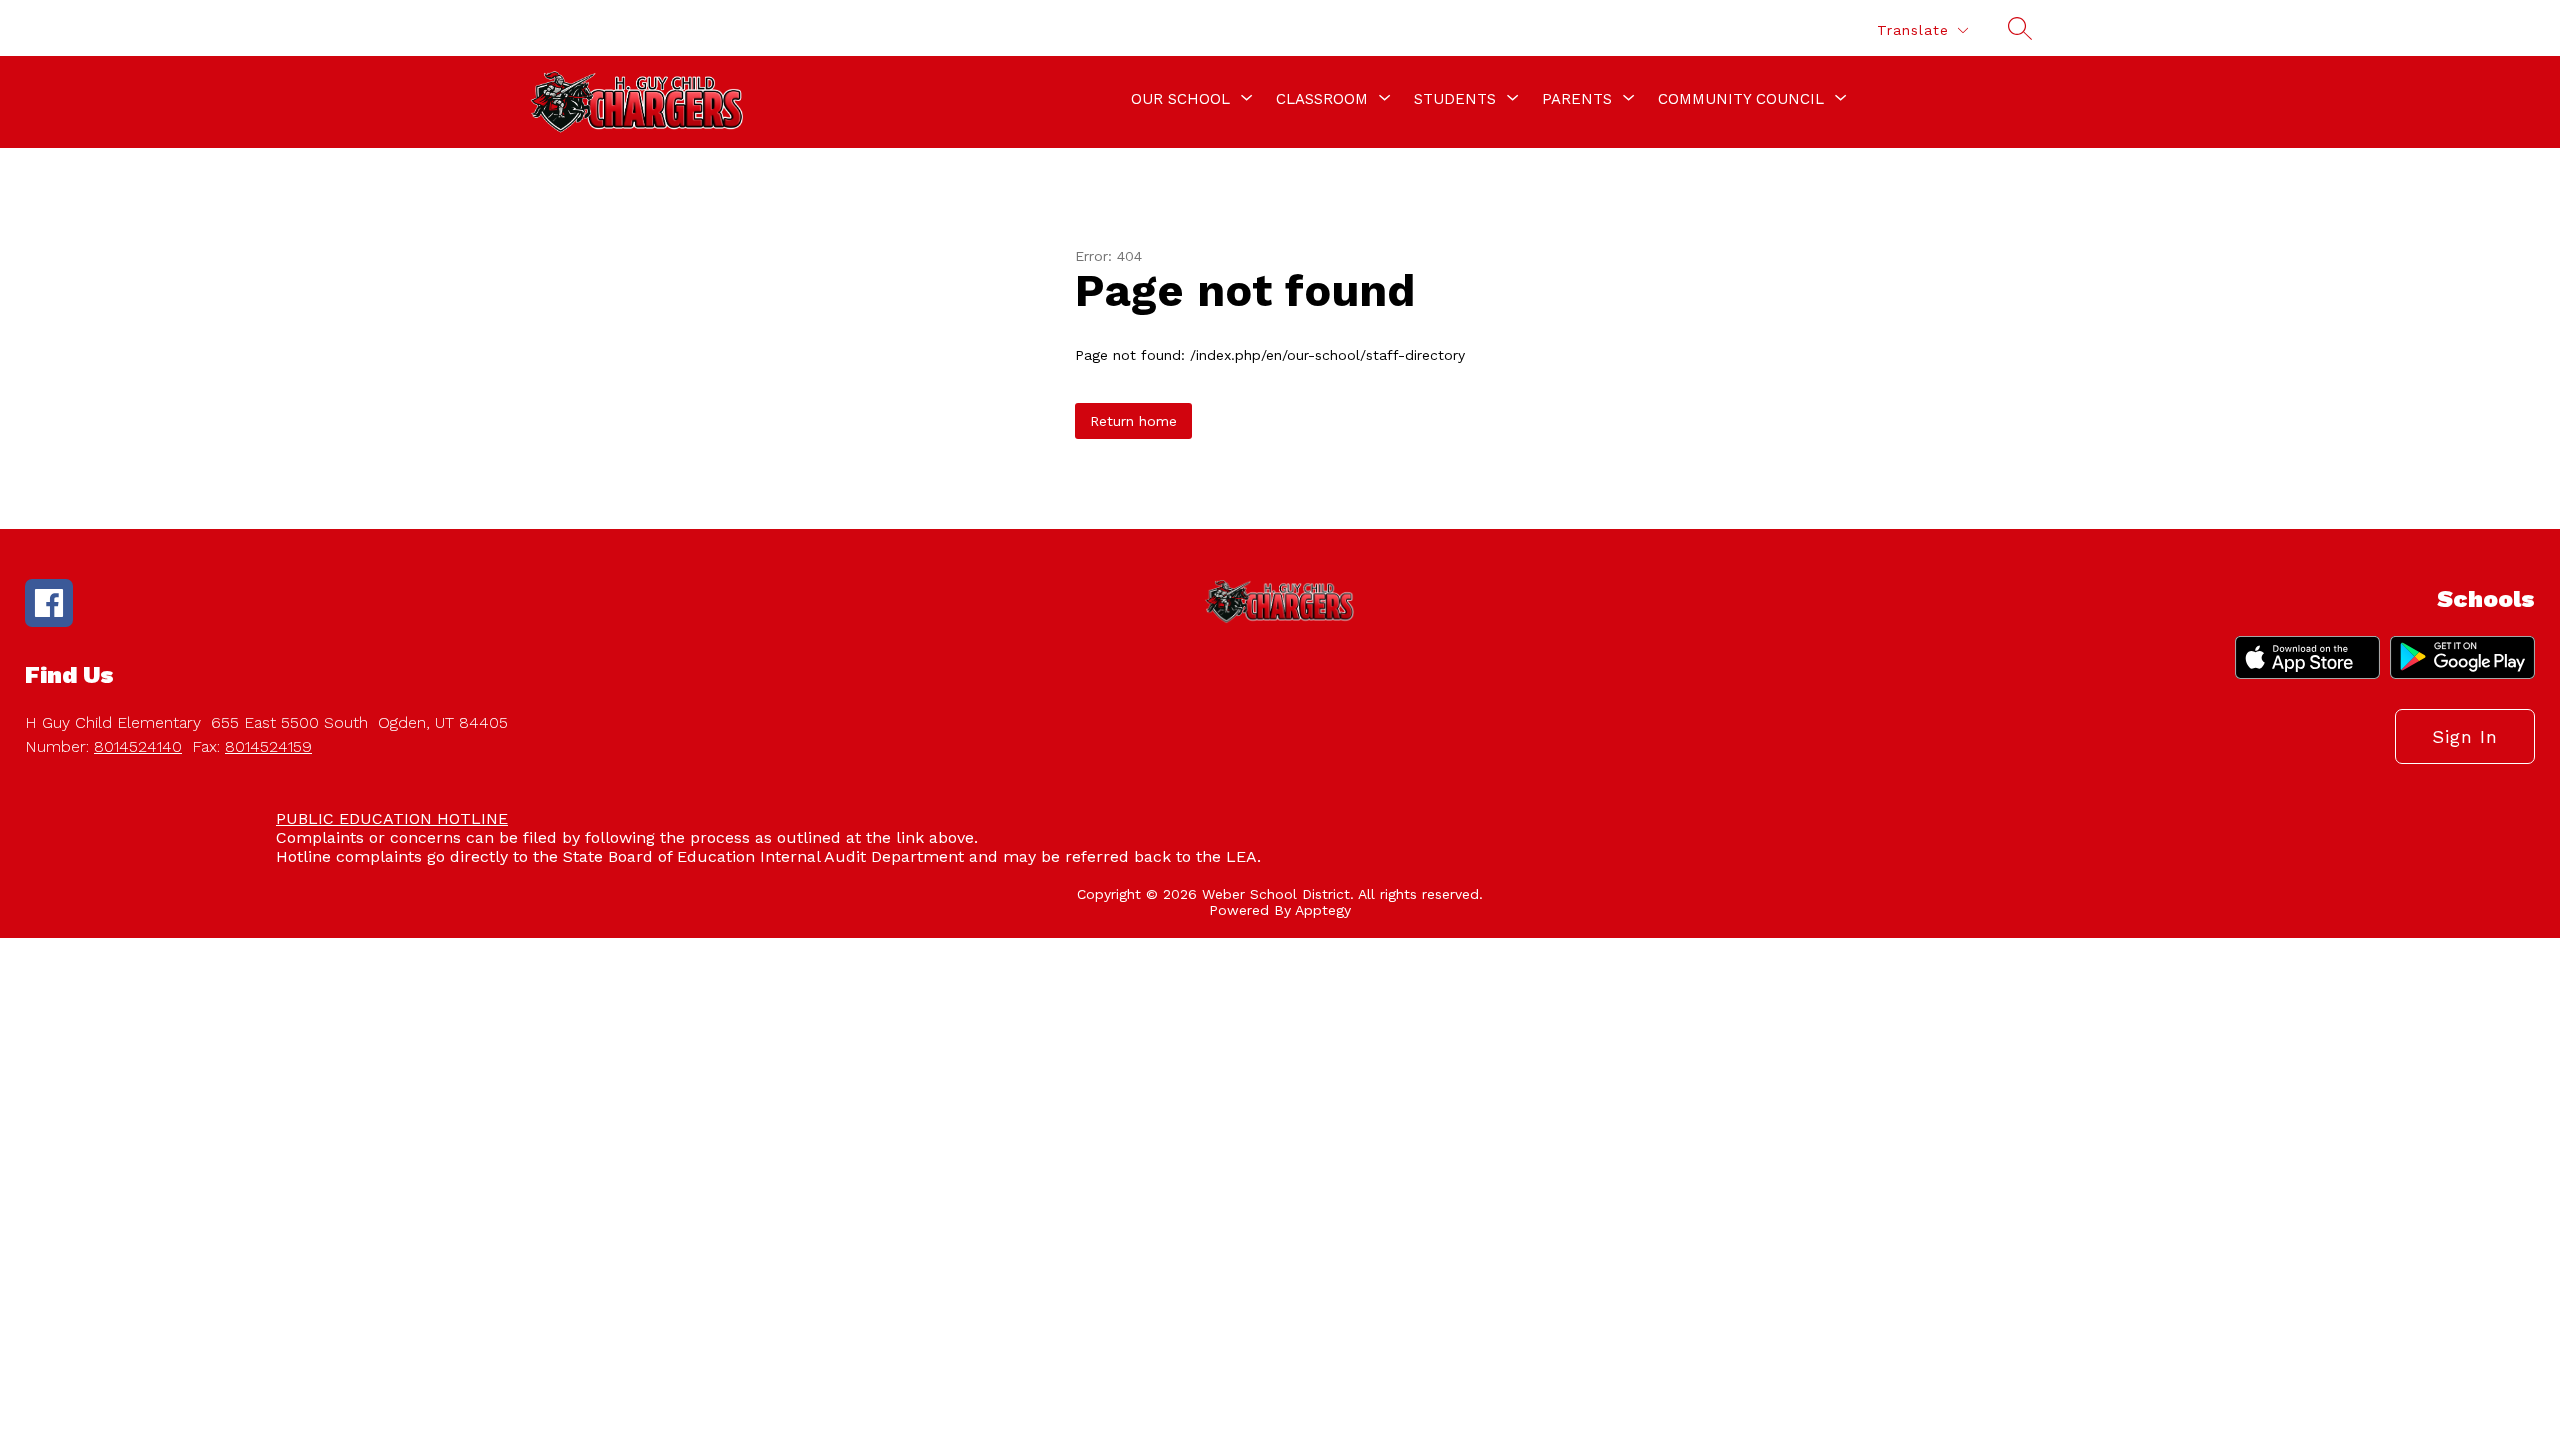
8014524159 (268, 746)
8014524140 (138, 746)
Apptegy (1323, 910)
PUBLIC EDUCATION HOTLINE (392, 818)
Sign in (2465, 736)
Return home (1133, 421)
